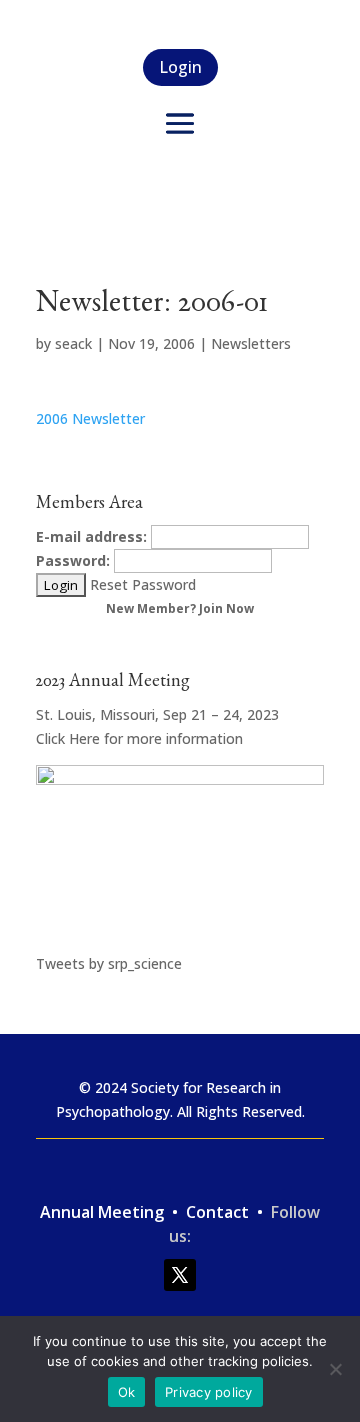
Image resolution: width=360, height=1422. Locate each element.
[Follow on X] (180, 1275)
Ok (127, 1392)
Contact (219, 1212)
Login (180, 67)
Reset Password (143, 584)
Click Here (68, 738)
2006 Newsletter (90, 418)
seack (73, 343)
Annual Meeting (104, 1212)
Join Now (226, 608)
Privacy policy (209, 1392)
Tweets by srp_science (109, 963)
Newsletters (251, 343)
